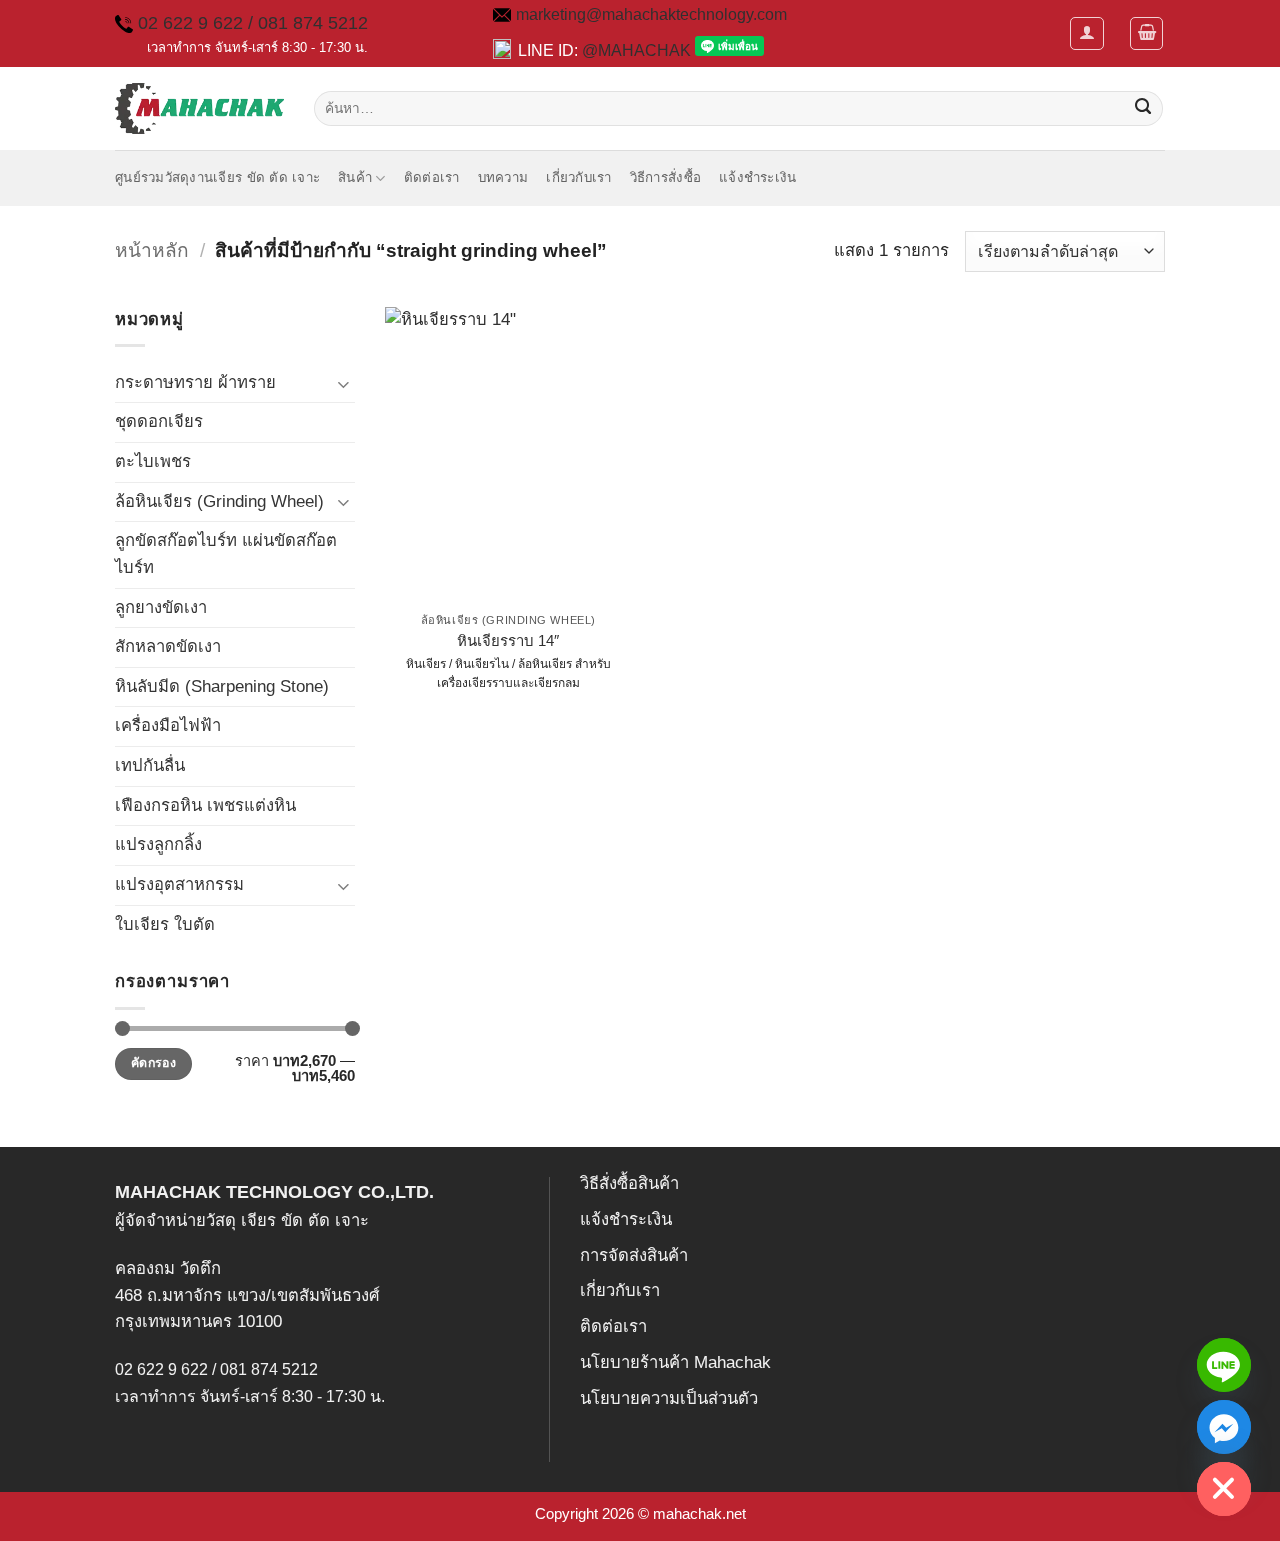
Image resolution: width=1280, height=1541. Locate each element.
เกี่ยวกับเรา (578, 177)
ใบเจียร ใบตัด (165, 924)
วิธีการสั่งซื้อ (665, 177)
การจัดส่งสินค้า (634, 1255)
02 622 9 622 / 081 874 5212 (253, 23)
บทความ (503, 177)
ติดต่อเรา (432, 177)
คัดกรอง (153, 1063)
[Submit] (1143, 108)
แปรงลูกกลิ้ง (158, 844)
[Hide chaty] (1224, 1489)
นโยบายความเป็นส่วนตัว (669, 1398)
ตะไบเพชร (153, 461)
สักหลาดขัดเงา (168, 646)
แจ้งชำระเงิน (757, 177)
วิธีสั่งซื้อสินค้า (629, 1183)
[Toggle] (343, 383)
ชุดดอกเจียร (159, 421)
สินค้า (355, 177)
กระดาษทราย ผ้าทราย (195, 382)
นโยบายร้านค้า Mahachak (675, 1362)
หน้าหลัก (152, 250)
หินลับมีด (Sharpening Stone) (222, 686)
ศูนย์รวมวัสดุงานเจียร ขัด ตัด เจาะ (217, 177)
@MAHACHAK (636, 50)
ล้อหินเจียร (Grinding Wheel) (219, 501)
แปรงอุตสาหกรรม (179, 884)
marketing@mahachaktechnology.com (651, 14)
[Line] (1224, 1365)
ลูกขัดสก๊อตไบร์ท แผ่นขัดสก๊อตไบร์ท (226, 554)
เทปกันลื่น (150, 765)
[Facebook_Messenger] (1224, 1427)
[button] (1086, 33)
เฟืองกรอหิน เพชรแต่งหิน (205, 805)
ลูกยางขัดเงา (161, 607)
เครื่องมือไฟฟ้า (168, 725)
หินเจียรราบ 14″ (508, 640)
